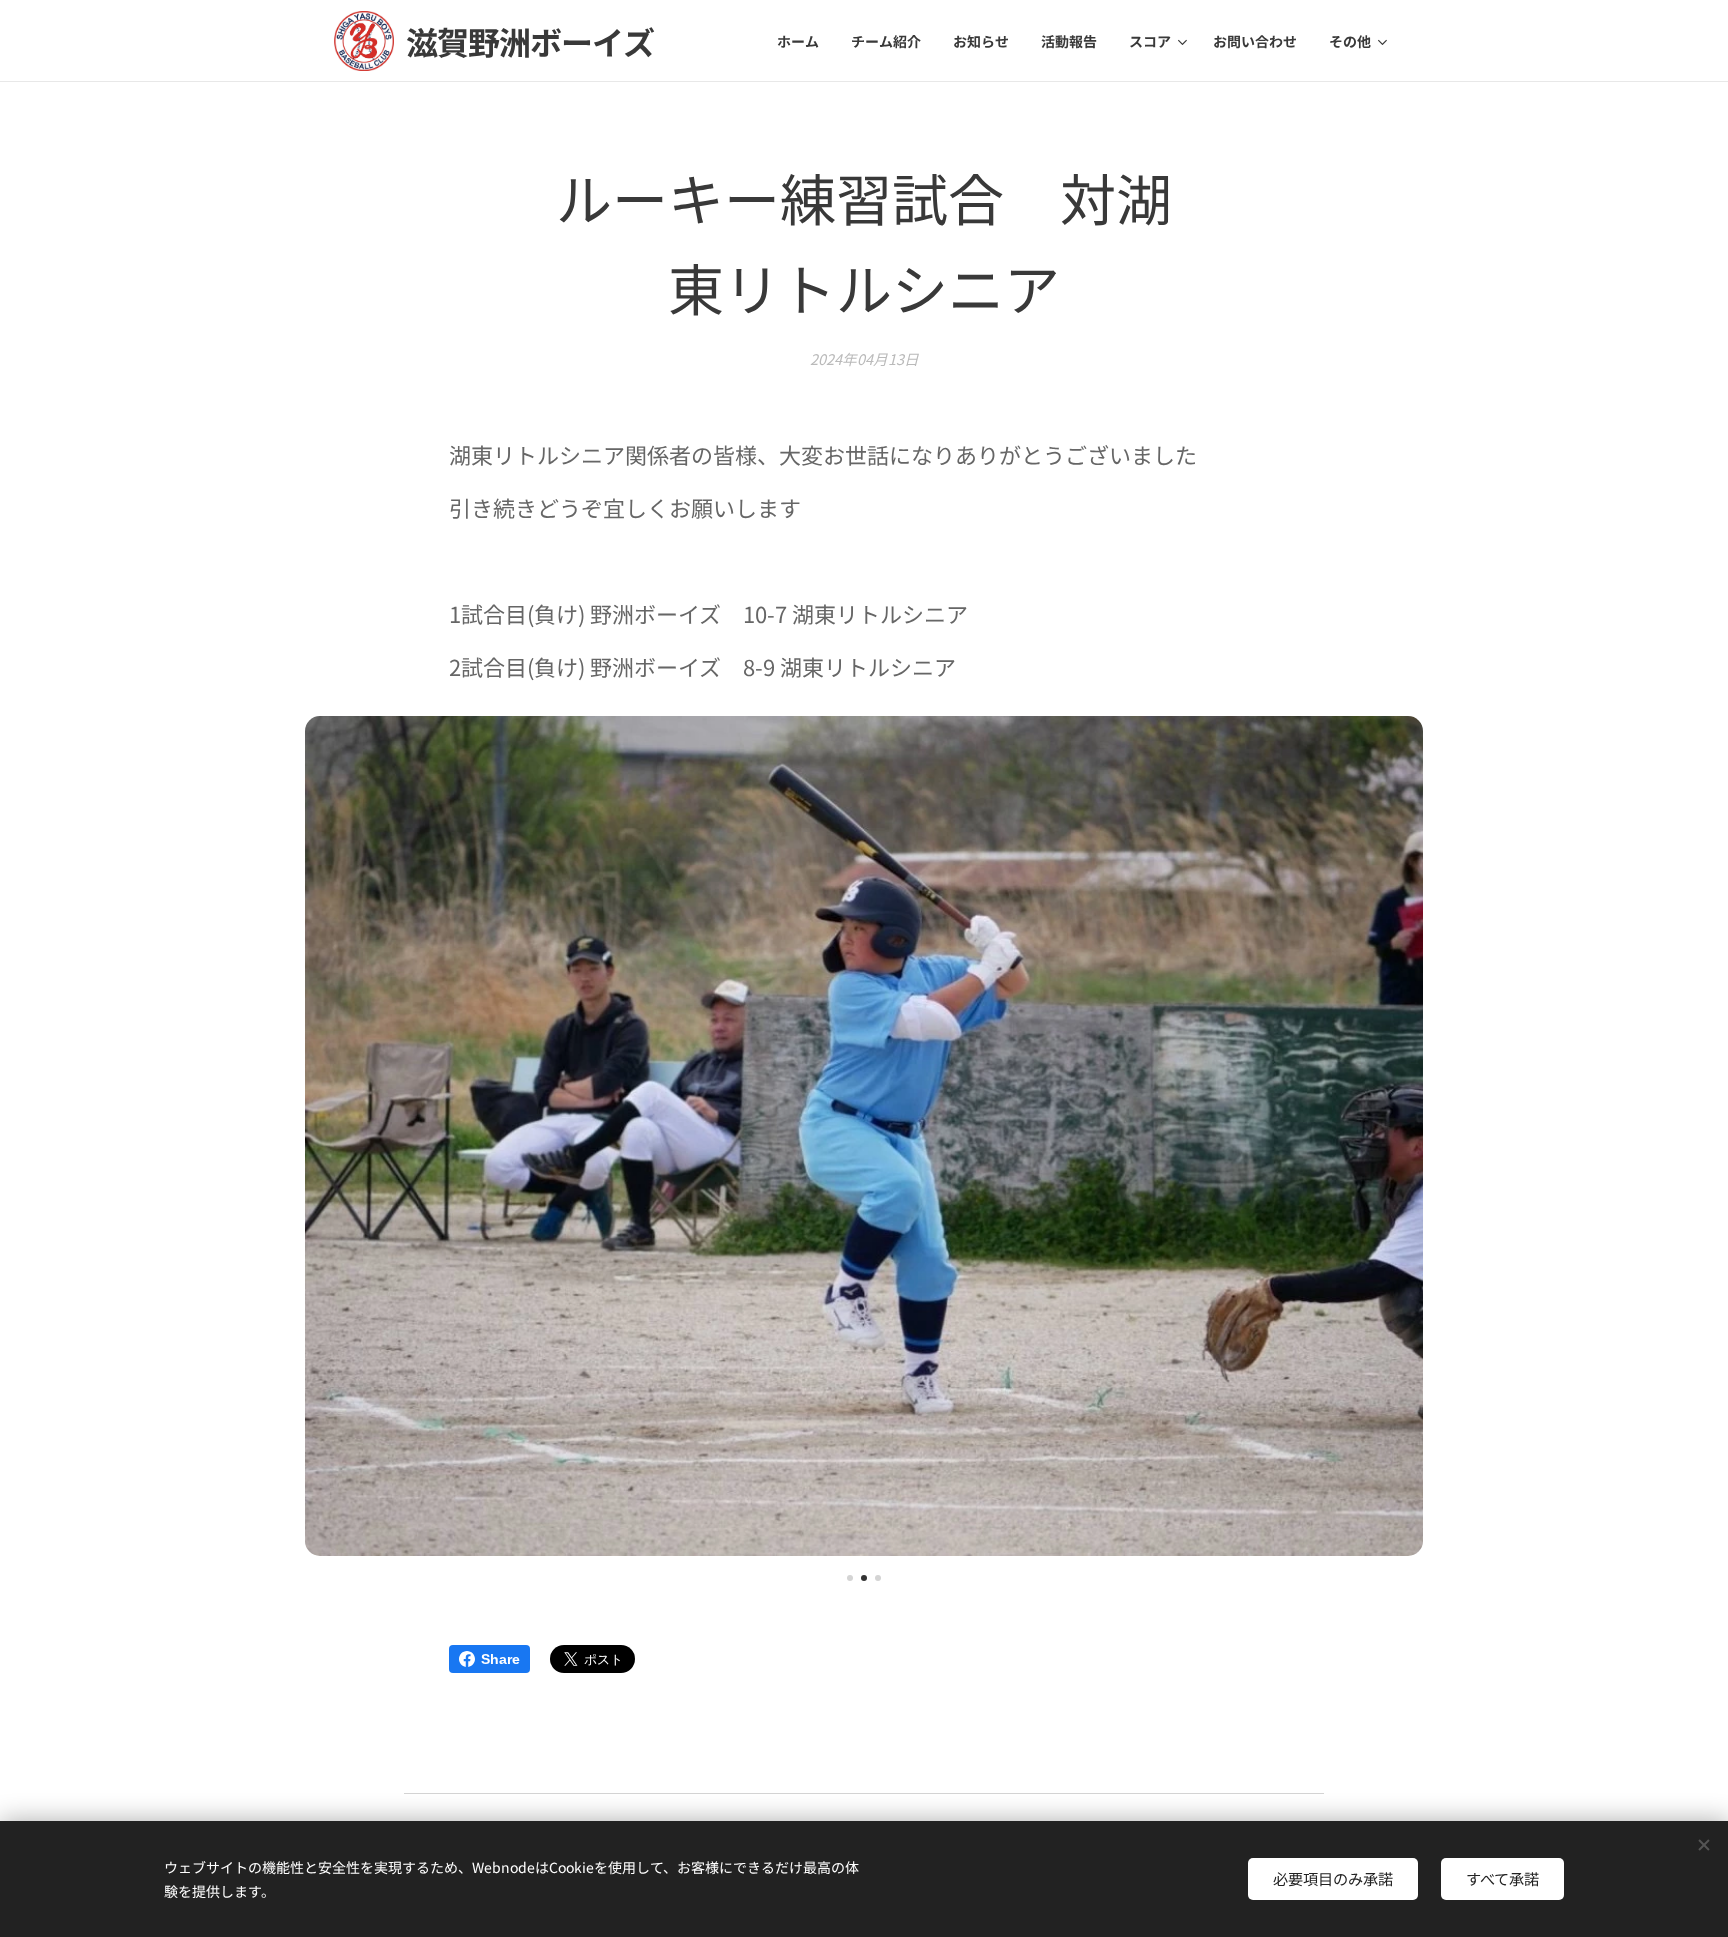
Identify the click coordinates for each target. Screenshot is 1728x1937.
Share (500, 1659)
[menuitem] (803, 41)
